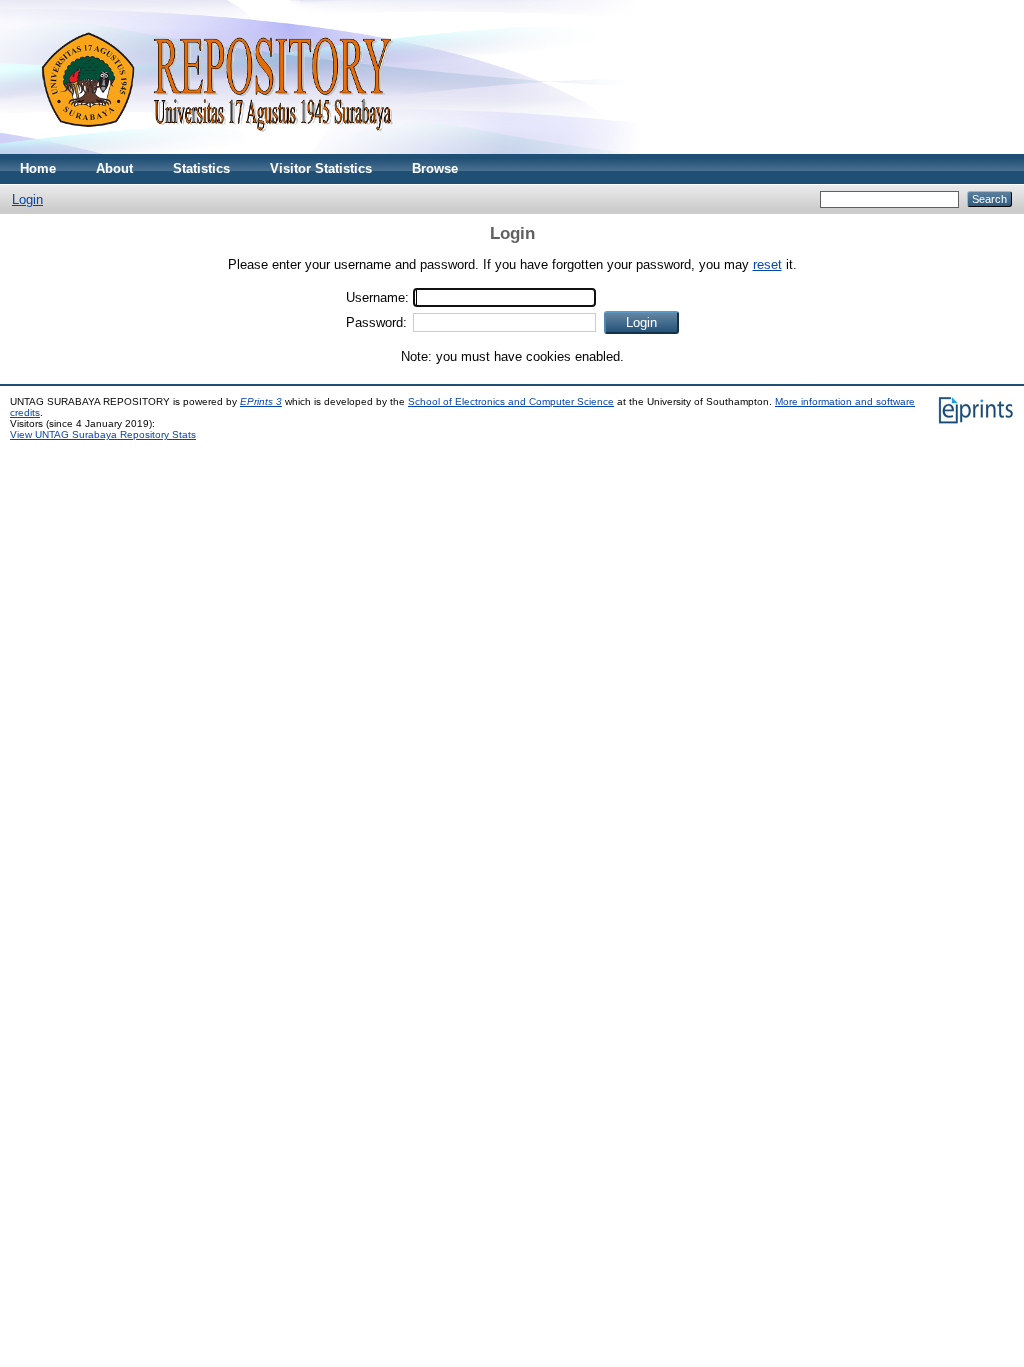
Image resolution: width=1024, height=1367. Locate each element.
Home (38, 168)
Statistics (201, 168)
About (114, 168)
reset (767, 264)
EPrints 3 (261, 401)
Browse (435, 168)
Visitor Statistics (321, 168)
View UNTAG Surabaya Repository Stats (103, 434)
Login (27, 199)
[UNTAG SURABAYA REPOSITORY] (210, 149)
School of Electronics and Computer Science (511, 401)
